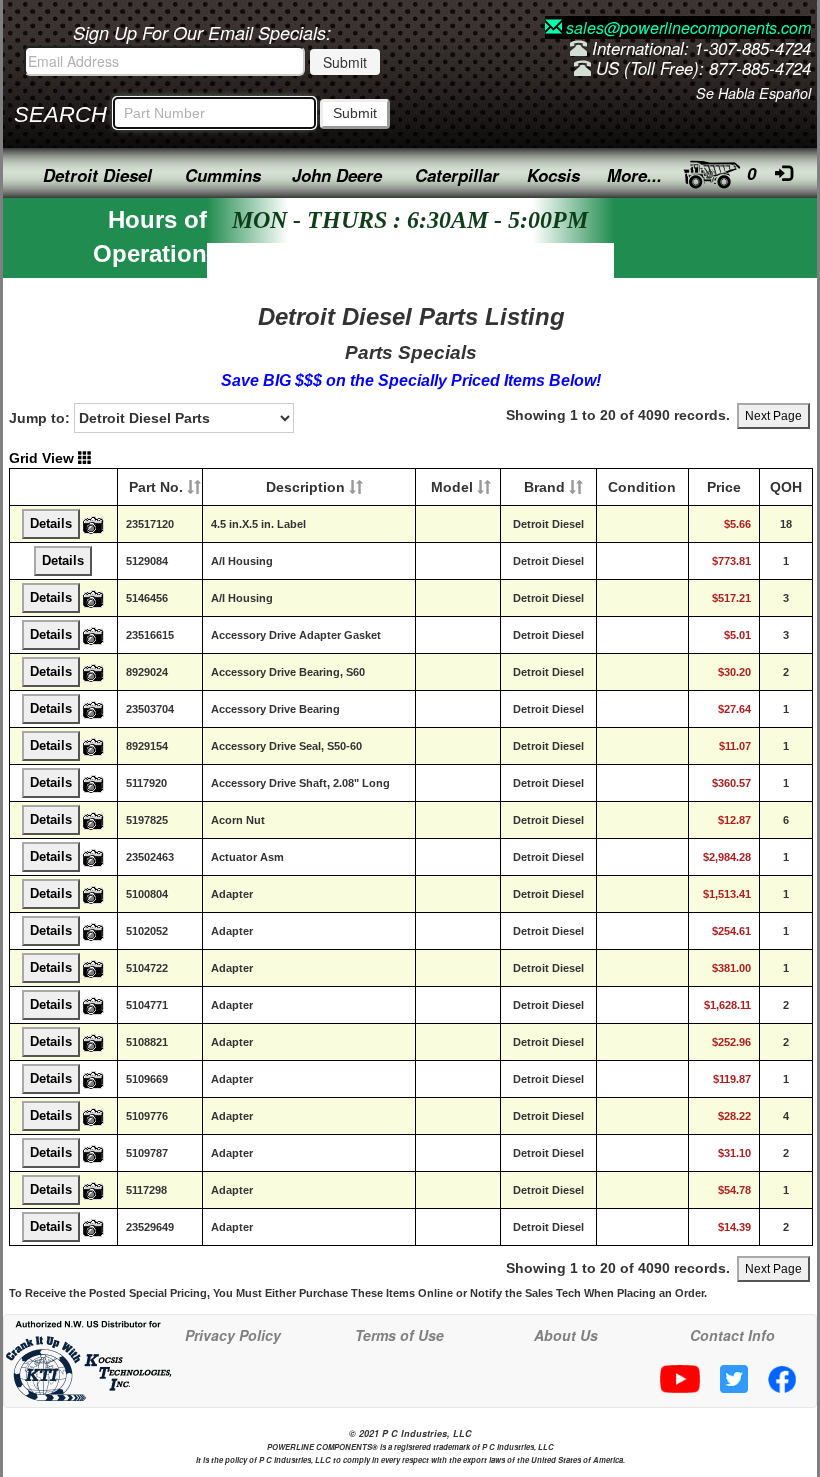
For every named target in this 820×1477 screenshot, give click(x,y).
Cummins (223, 175)
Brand (544, 487)
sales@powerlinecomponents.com (686, 27)
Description (305, 487)
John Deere (337, 175)
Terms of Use (399, 1335)
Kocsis (553, 175)
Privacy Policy (233, 1335)
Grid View (43, 458)
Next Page (773, 416)
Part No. (156, 487)
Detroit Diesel (97, 175)
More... (634, 175)
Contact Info (732, 1335)
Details (51, 523)
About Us (566, 1335)
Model (452, 487)
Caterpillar (457, 175)
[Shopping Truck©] (707, 169)
